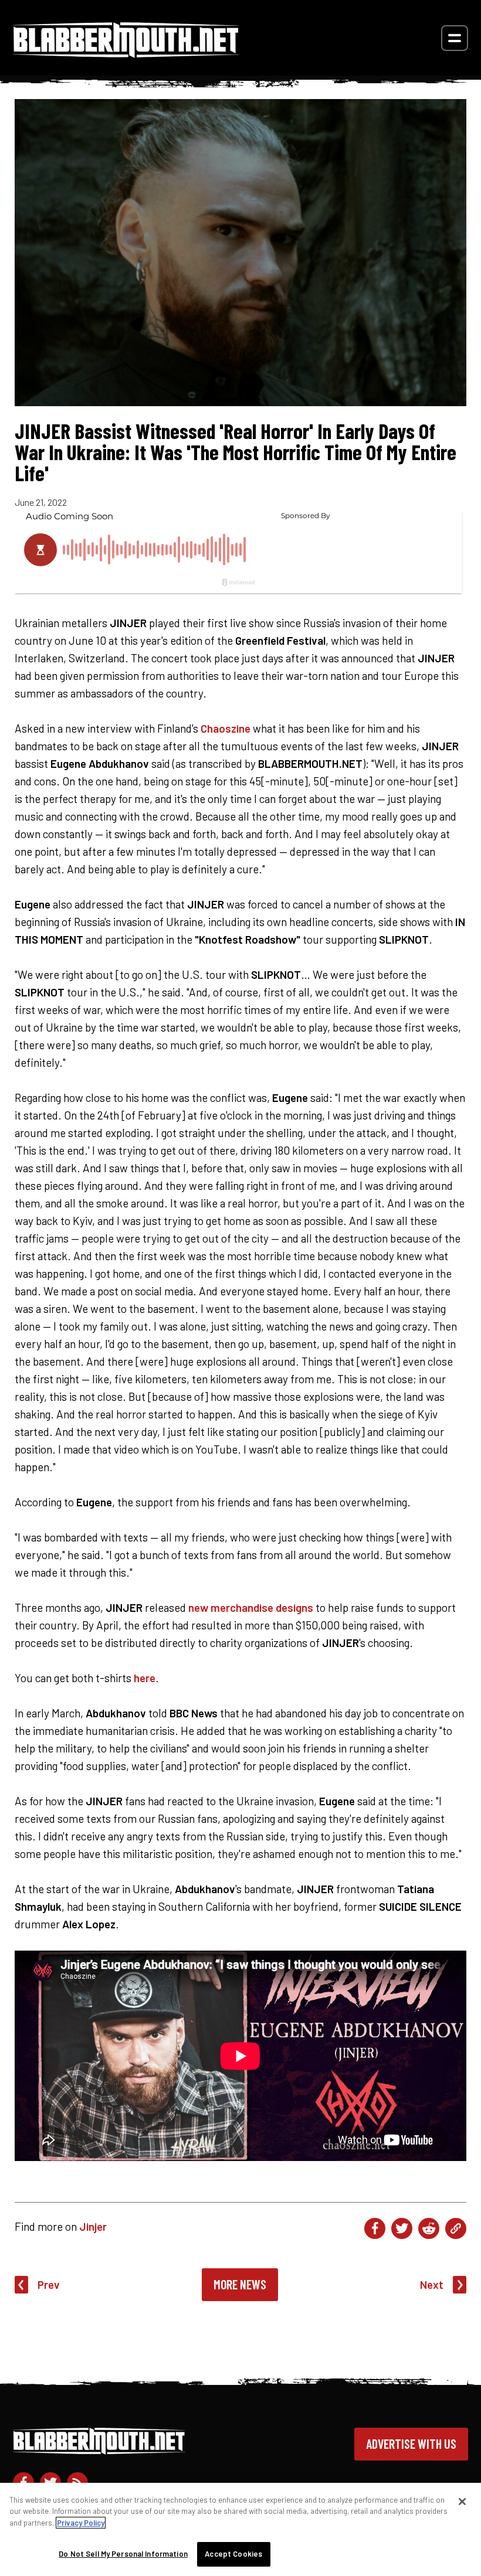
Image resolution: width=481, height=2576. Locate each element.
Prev (49, 2284)
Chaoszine (226, 728)
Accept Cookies (233, 2554)
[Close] (462, 2502)
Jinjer (93, 2226)
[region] (240, 2529)
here (145, 1678)
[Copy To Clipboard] (456, 2228)
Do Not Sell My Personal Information (123, 2554)
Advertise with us (411, 2444)
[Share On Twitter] (402, 2228)
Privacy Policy (81, 2523)
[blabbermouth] (126, 54)
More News (240, 2284)
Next (432, 2284)
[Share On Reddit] (429, 2228)
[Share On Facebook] (375, 2228)
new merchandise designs (251, 1607)
